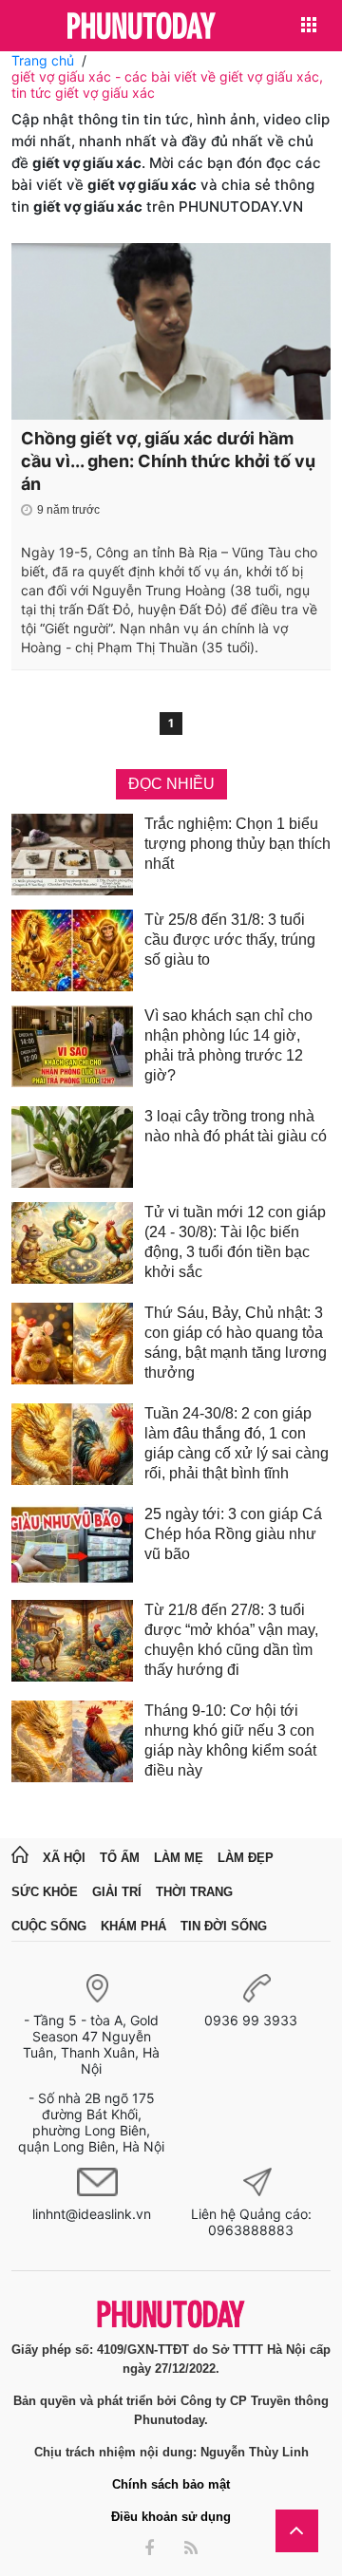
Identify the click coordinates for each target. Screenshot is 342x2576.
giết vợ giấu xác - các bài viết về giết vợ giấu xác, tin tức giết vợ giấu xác (167, 85)
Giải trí (117, 1892)
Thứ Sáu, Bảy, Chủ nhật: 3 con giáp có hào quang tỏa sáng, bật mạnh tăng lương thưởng (236, 1343)
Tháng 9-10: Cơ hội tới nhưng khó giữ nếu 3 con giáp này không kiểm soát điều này (230, 1740)
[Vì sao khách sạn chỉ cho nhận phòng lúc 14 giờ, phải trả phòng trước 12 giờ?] (72, 1049)
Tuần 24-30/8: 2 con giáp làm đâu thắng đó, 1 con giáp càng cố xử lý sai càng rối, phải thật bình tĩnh (237, 1443)
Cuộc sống (49, 1926)
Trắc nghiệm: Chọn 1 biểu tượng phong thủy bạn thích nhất (237, 844)
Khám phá (133, 1926)
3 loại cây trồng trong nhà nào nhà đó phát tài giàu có (236, 1126)
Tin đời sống (224, 1926)
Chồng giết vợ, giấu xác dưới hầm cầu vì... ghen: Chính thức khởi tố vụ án (168, 461)
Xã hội (64, 1858)
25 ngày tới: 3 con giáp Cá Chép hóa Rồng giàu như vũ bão (233, 1534)
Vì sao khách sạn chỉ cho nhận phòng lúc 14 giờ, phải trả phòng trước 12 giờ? (228, 1045)
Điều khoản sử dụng (171, 2517)
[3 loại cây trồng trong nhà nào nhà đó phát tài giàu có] (72, 1147)
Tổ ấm (120, 1858)
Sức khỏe (45, 1892)
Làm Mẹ (179, 1858)
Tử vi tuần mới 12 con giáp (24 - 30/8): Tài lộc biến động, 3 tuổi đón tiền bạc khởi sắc (235, 1242)
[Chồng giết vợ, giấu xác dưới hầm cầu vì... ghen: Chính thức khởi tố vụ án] (171, 331)
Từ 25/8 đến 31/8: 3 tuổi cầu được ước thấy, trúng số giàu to (230, 940)
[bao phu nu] (142, 27)
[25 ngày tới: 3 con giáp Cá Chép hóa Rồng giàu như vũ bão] (72, 1545)
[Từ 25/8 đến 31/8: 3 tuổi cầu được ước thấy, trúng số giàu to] (72, 950)
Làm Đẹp (246, 1858)
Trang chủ (43, 60)
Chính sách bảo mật (171, 2484)
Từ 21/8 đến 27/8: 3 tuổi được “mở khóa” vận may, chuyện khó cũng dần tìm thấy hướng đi (231, 1640)
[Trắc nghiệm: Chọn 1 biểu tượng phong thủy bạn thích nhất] (72, 855)
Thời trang (194, 1892)
